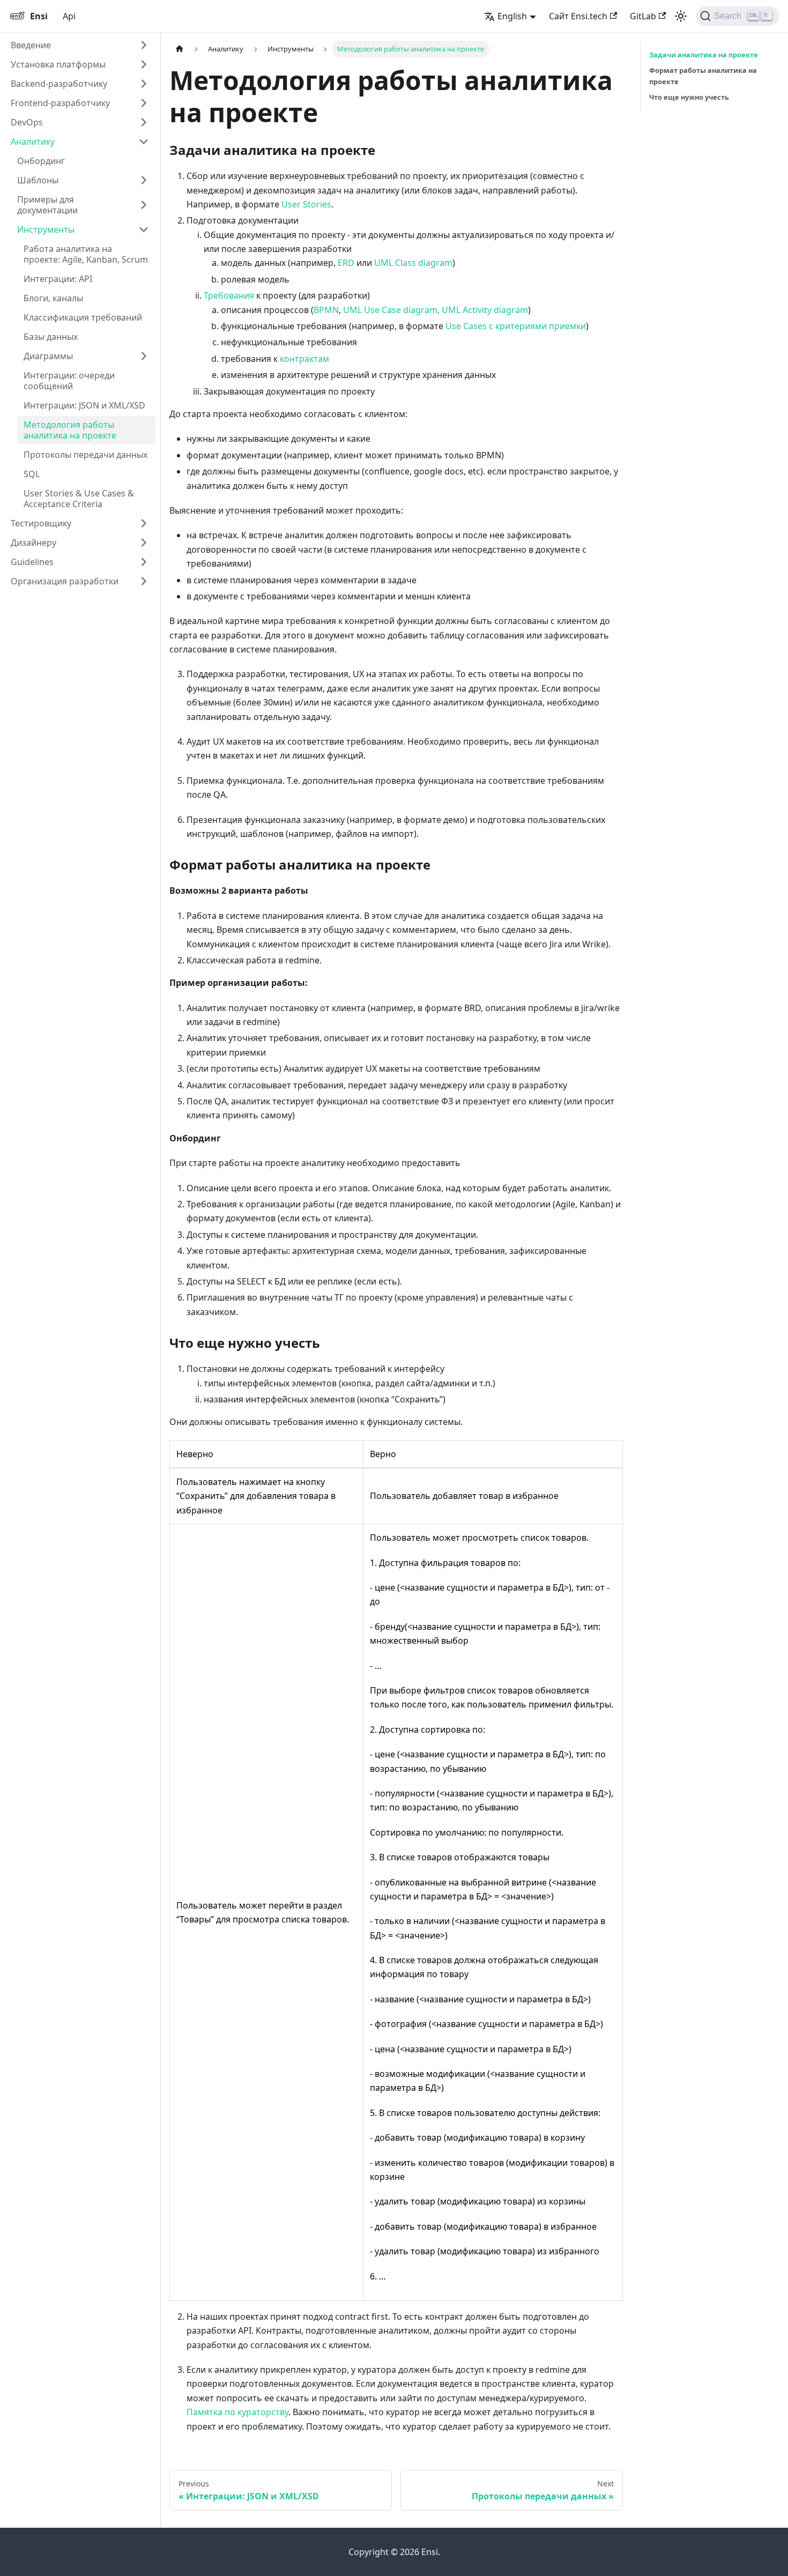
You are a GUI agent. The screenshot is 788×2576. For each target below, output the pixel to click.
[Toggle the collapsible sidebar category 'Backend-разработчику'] (144, 84)
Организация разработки (65, 581)
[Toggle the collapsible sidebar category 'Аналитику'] (144, 142)
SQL (32, 474)
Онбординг (41, 161)
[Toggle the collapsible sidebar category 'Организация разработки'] (144, 581)
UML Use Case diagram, (391, 310)
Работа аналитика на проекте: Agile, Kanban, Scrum (86, 254)
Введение (31, 45)
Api (69, 16)
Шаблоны (38, 180)
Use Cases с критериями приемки (516, 326)
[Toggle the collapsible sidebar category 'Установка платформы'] (144, 64)
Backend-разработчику (59, 84)
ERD (346, 263)
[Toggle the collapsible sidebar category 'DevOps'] (144, 122)
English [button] (512, 16)
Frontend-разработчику (60, 103)
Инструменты (46, 229)
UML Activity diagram (485, 310)
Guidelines (32, 562)
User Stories (306, 204)
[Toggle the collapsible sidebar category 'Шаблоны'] (144, 180)
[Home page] (180, 49)
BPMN (326, 310)
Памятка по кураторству (237, 2412)
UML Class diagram (413, 263)
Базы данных (51, 337)
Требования (229, 295)
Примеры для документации (47, 205)
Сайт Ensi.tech (578, 16)
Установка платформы (58, 64)
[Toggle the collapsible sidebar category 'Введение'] (144, 45)
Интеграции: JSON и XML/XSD (84, 405)
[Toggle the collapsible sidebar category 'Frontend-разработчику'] (144, 103)
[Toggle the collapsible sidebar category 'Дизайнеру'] (144, 543)
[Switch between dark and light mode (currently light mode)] (681, 16)
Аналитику (33, 142)
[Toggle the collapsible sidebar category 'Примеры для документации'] (144, 205)
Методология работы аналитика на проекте (70, 430)
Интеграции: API (58, 279)
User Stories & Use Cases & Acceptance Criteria (79, 499)
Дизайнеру (34, 543)
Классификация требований (83, 317)
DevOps (27, 122)
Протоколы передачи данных (86, 455)
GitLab (643, 16)
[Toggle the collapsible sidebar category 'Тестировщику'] (144, 523)
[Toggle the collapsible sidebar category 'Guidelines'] (144, 562)
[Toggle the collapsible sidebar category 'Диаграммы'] (144, 356)
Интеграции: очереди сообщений (69, 381)
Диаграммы (48, 356)
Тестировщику (41, 523)
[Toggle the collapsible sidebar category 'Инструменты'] (144, 229)
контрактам (304, 359)
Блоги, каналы (53, 298)
